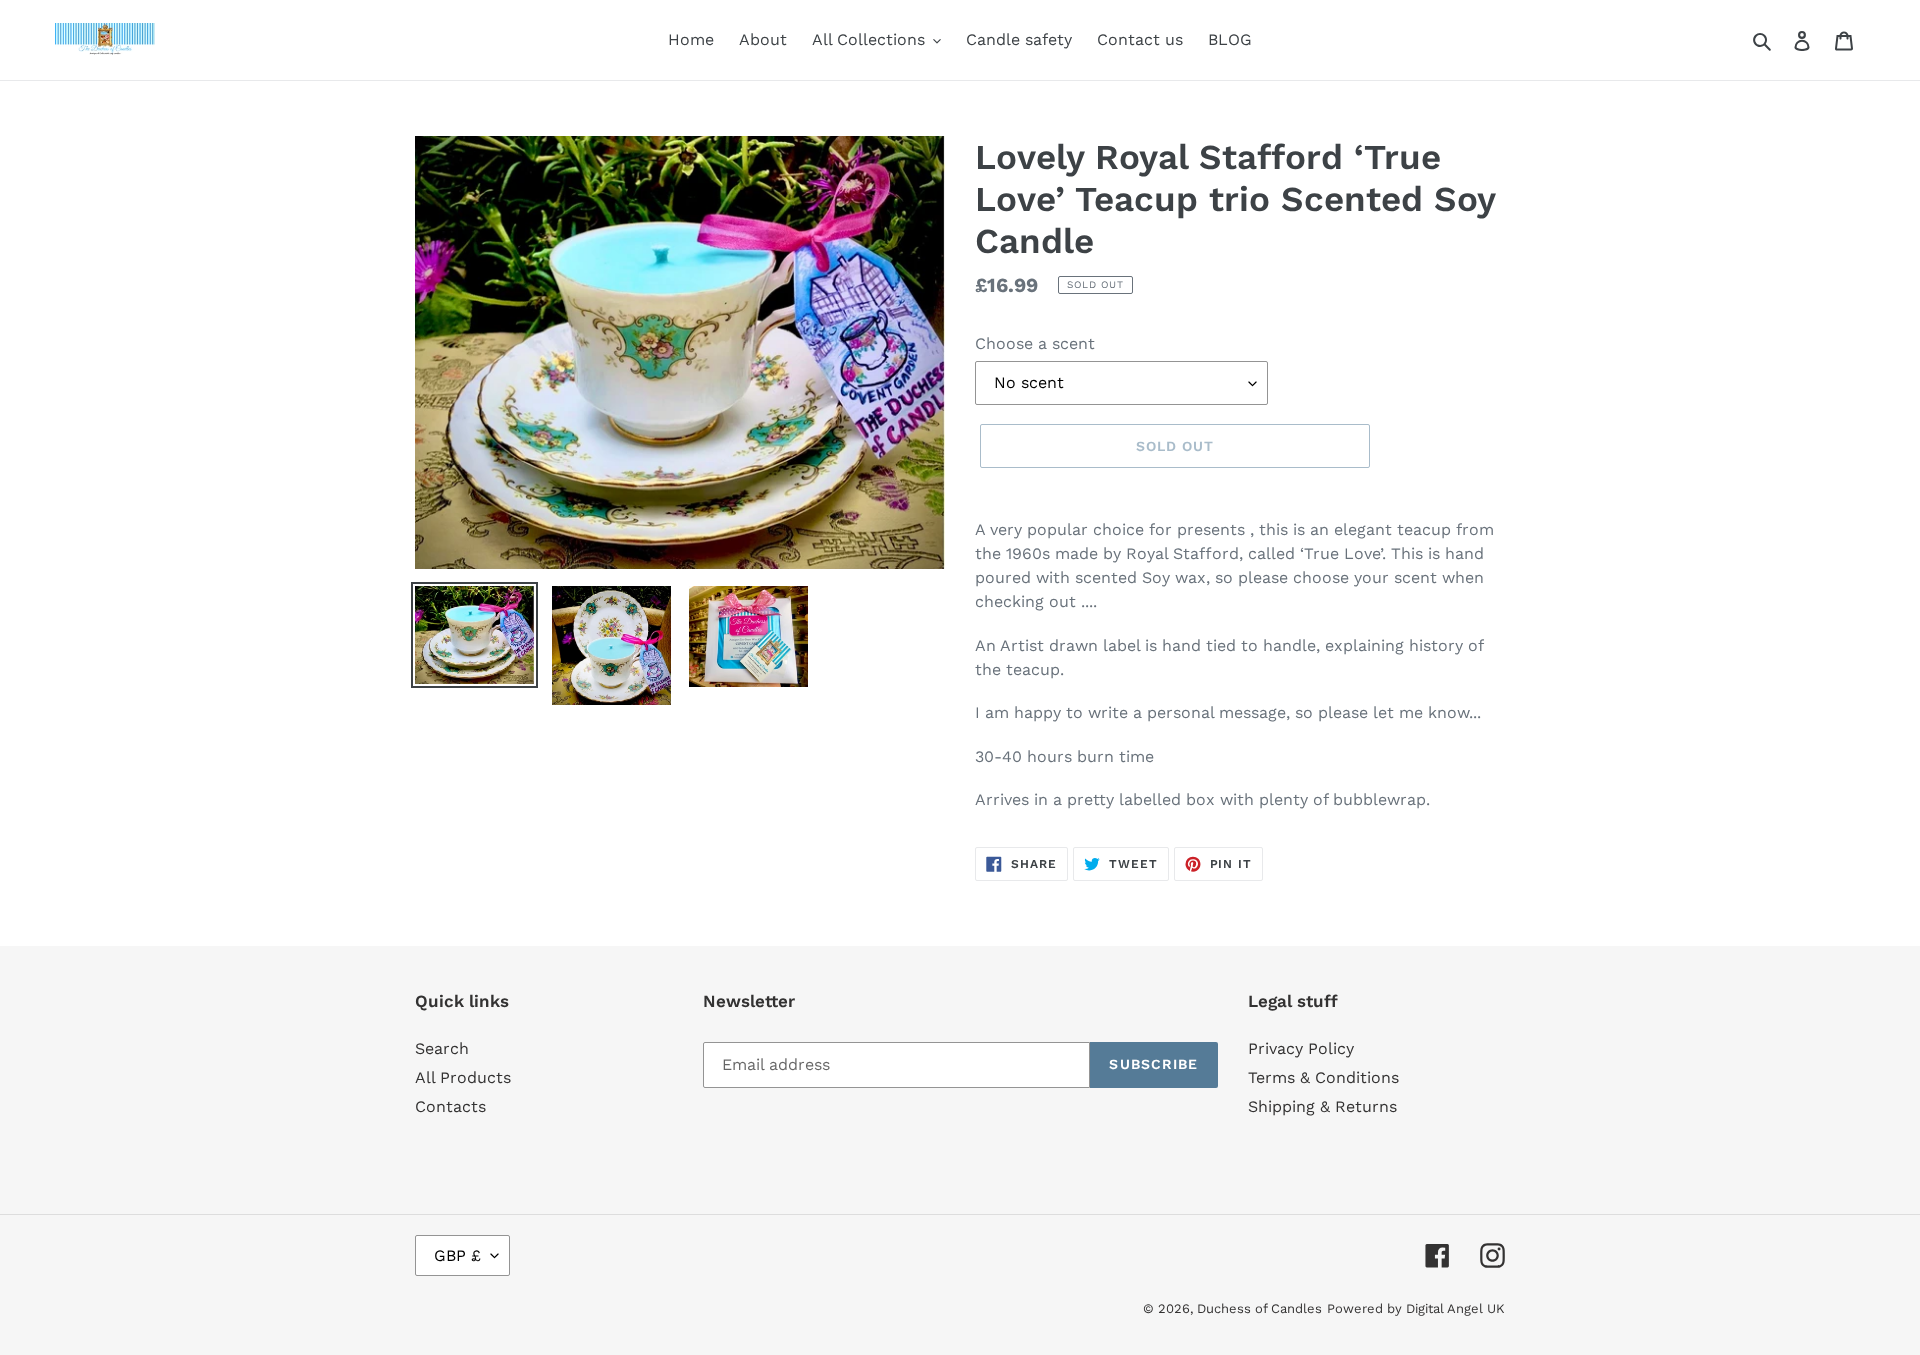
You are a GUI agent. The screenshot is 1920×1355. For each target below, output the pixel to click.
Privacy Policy (1301, 1048)
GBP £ (457, 1255)
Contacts (450, 1106)
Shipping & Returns (1322, 1106)
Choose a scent (1035, 343)
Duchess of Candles (1259, 1308)
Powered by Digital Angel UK (1416, 1308)
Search (442, 1048)
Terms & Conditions (1323, 1077)
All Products (463, 1077)
